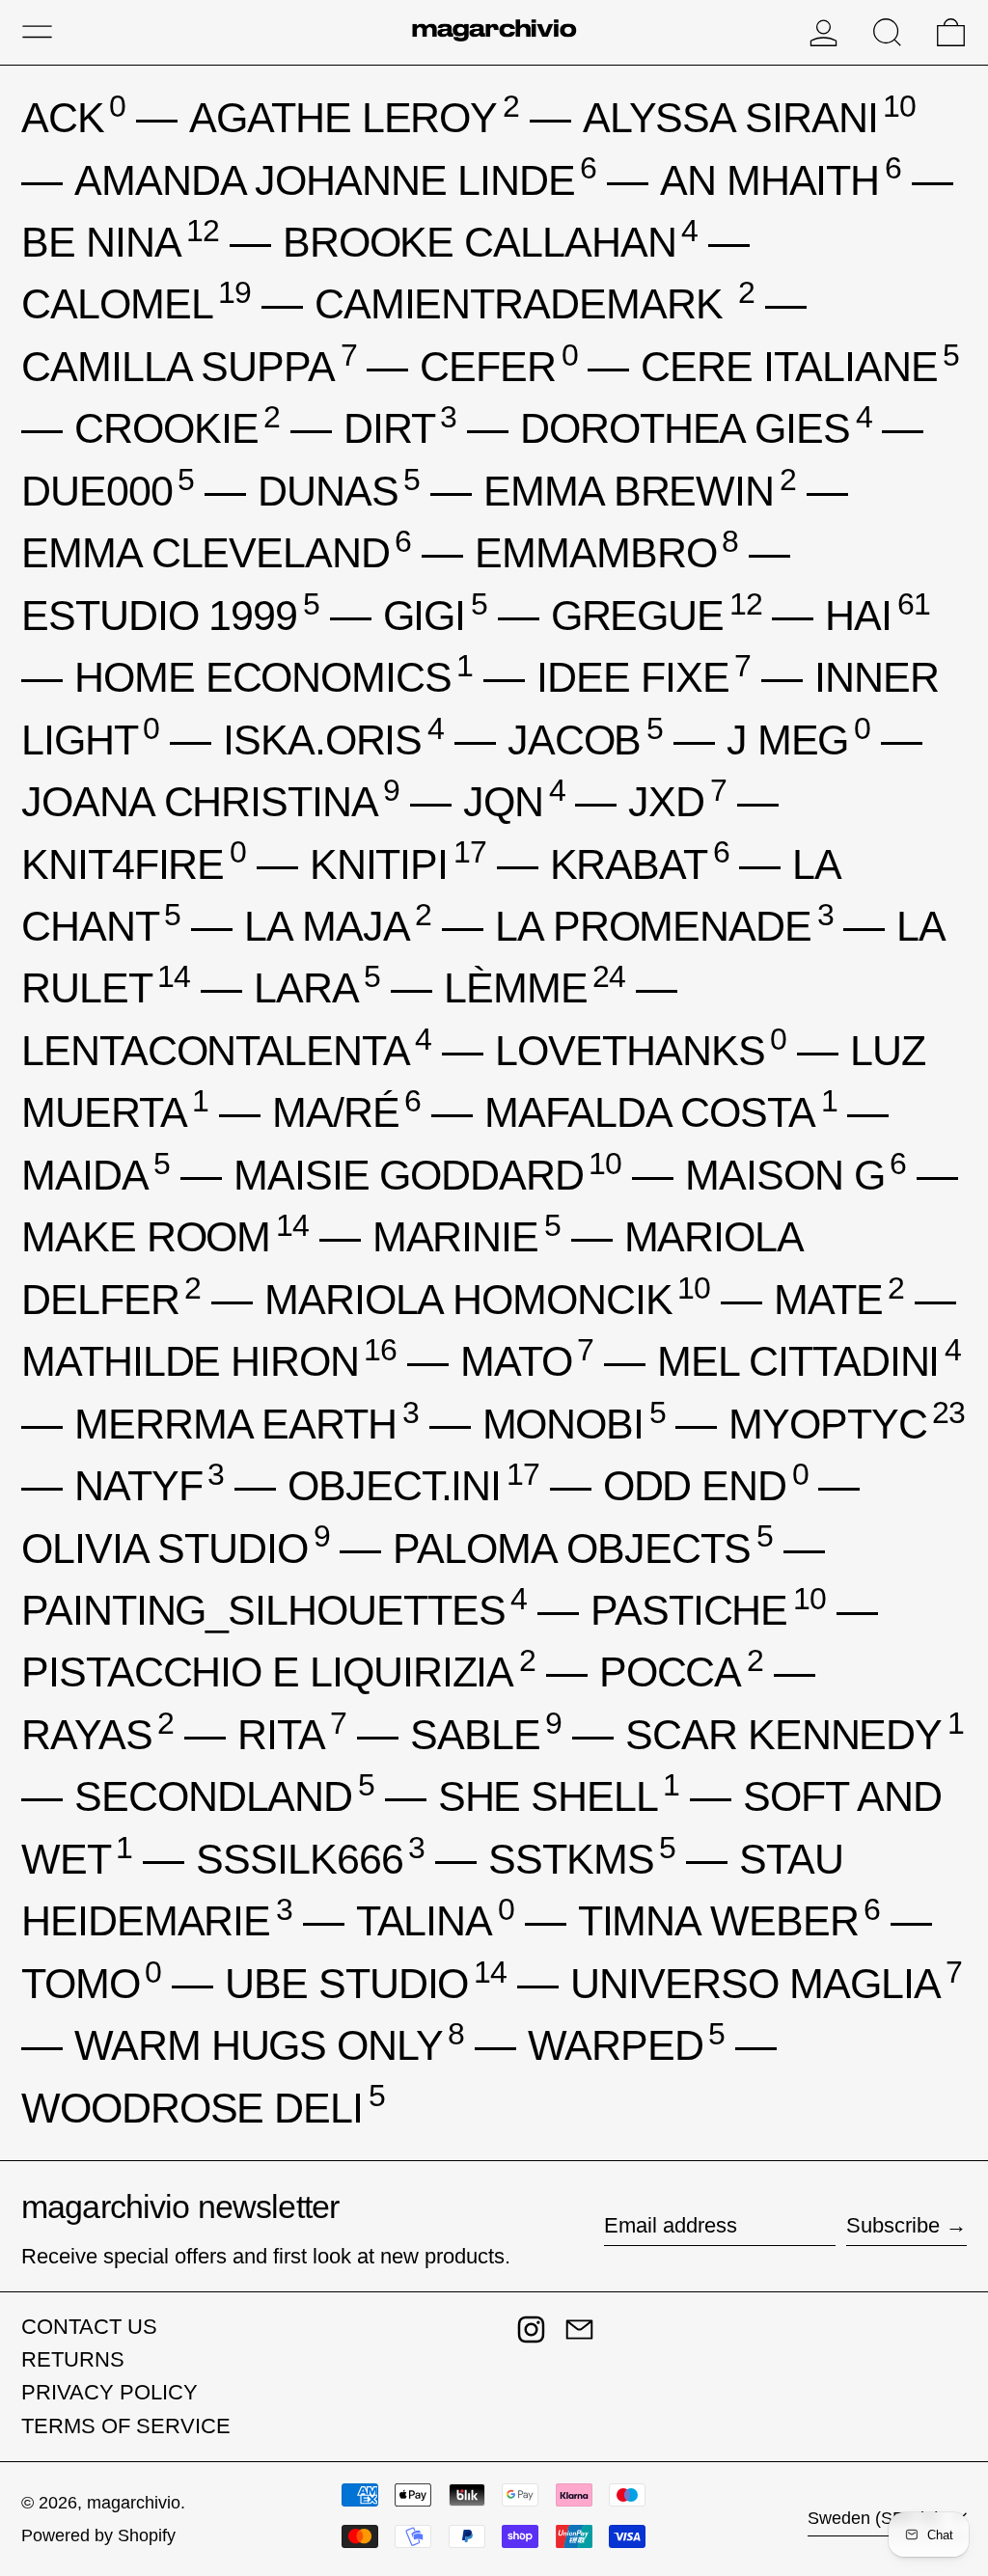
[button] (887, 32)
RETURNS (73, 2359)
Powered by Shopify (98, 2535)
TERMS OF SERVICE (126, 2426)
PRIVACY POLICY (110, 2392)
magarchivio (134, 2503)
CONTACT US (89, 2327)
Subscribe (893, 2225)
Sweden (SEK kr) (877, 2518)
